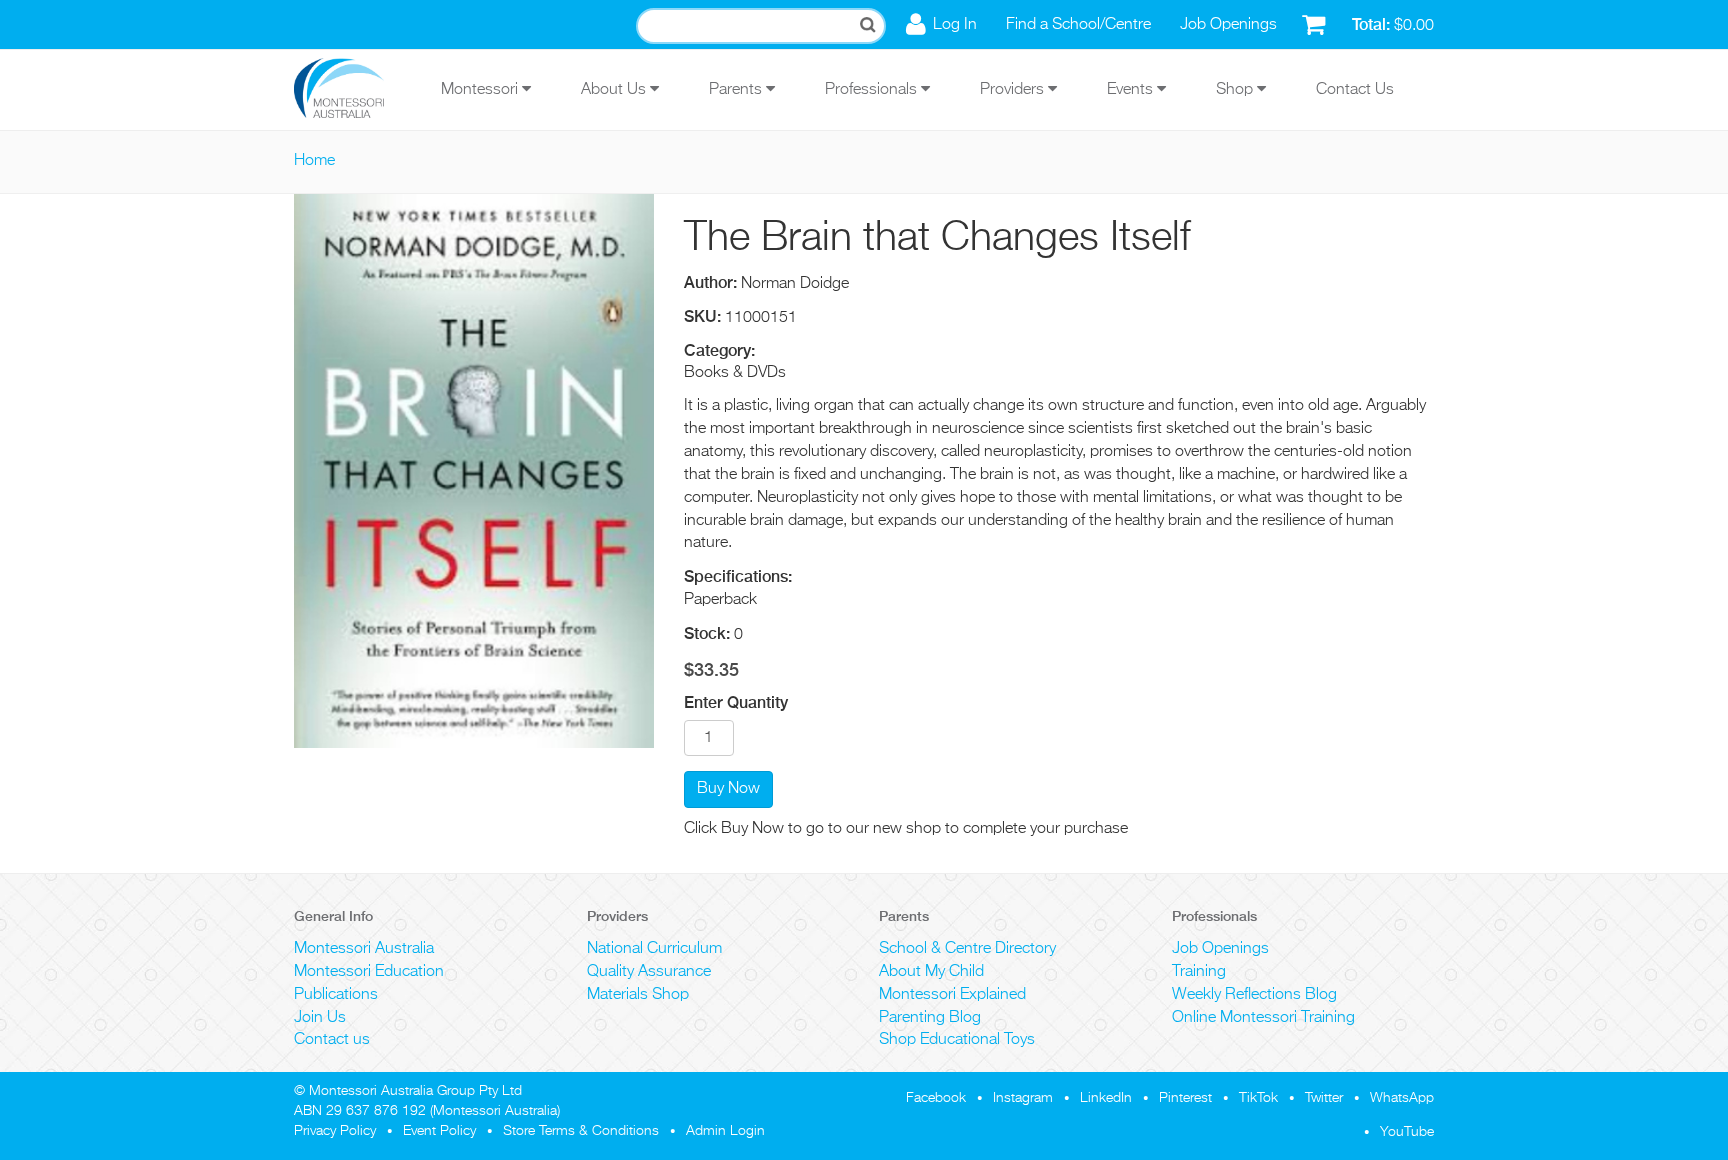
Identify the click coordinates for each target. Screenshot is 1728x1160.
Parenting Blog (930, 1018)
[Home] (354, 90)
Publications (336, 995)
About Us (615, 90)
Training (1199, 972)
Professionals (873, 90)
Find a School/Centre (1078, 25)
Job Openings (1228, 25)
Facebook (936, 1098)
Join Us (320, 1018)
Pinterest (1185, 1098)
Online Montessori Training (1263, 1018)
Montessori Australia (364, 949)
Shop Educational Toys (957, 1040)
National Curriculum (654, 949)
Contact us (332, 1040)
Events (1132, 90)
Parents (737, 90)
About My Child (931, 972)
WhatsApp (1402, 1098)
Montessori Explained (952, 995)
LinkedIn (1106, 1098)
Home (314, 161)
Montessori (481, 90)
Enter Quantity (736, 702)
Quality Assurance (649, 972)
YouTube (1407, 1132)
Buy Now (728, 789)
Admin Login (725, 1131)
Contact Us (1355, 90)
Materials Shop (638, 995)
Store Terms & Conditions (581, 1131)
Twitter (1324, 1098)
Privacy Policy (335, 1131)
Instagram (1023, 1098)
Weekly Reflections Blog (1254, 995)
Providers (1014, 90)
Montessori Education (369, 972)
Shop (1236, 90)
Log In (955, 25)
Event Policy (439, 1131)
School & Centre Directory (967, 949)
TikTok (1258, 1098)
